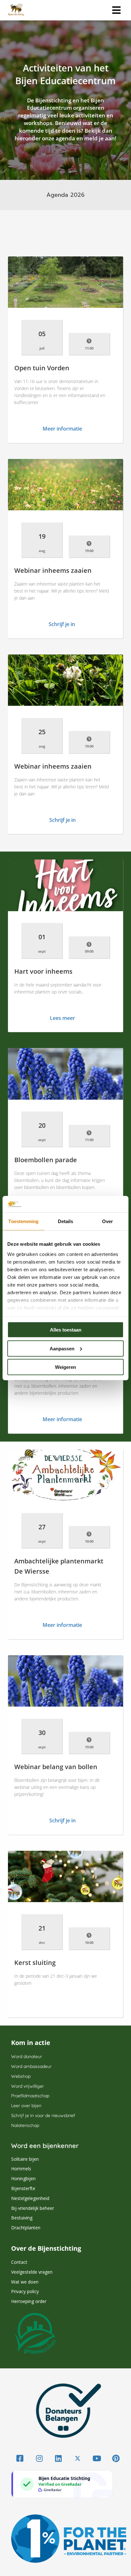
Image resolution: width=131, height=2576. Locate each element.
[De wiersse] (62, 2007)
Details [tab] (66, 1221)
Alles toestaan (66, 1330)
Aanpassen (62, 1348)
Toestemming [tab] (23, 1221)
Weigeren (65, 1367)
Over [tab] (107, 1221)
